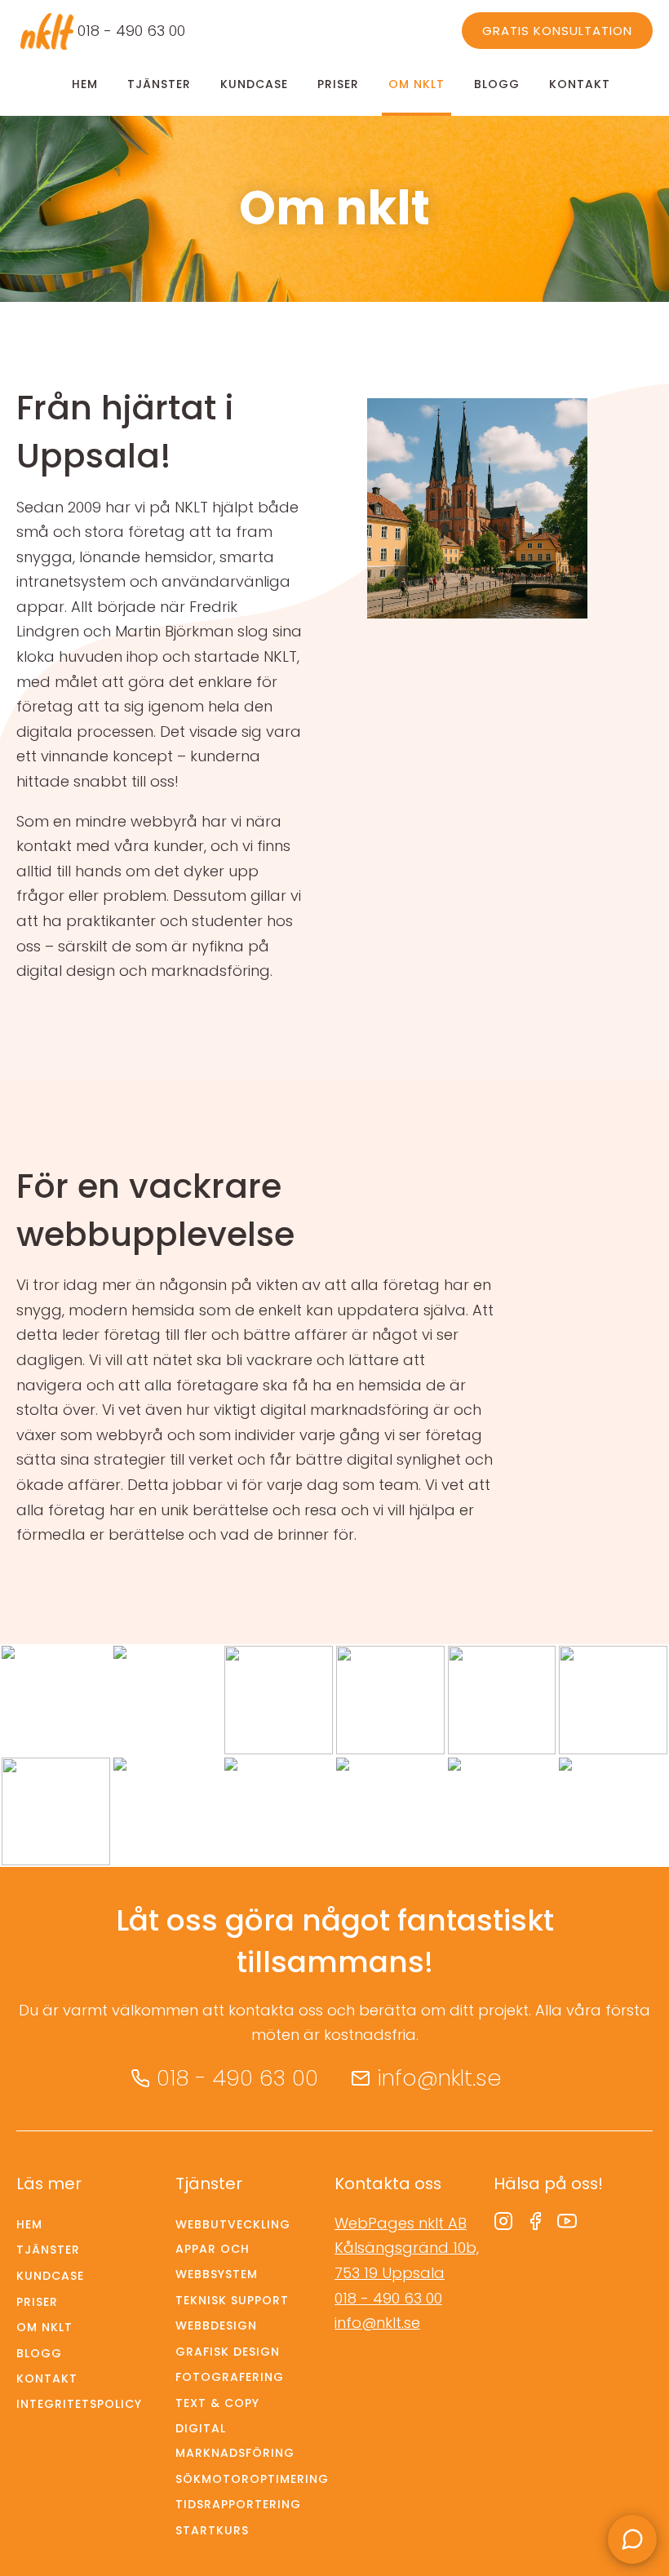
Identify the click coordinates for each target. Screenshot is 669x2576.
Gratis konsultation (557, 31)
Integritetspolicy (79, 2404)
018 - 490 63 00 (131, 31)
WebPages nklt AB (401, 2223)
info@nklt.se (439, 2078)
